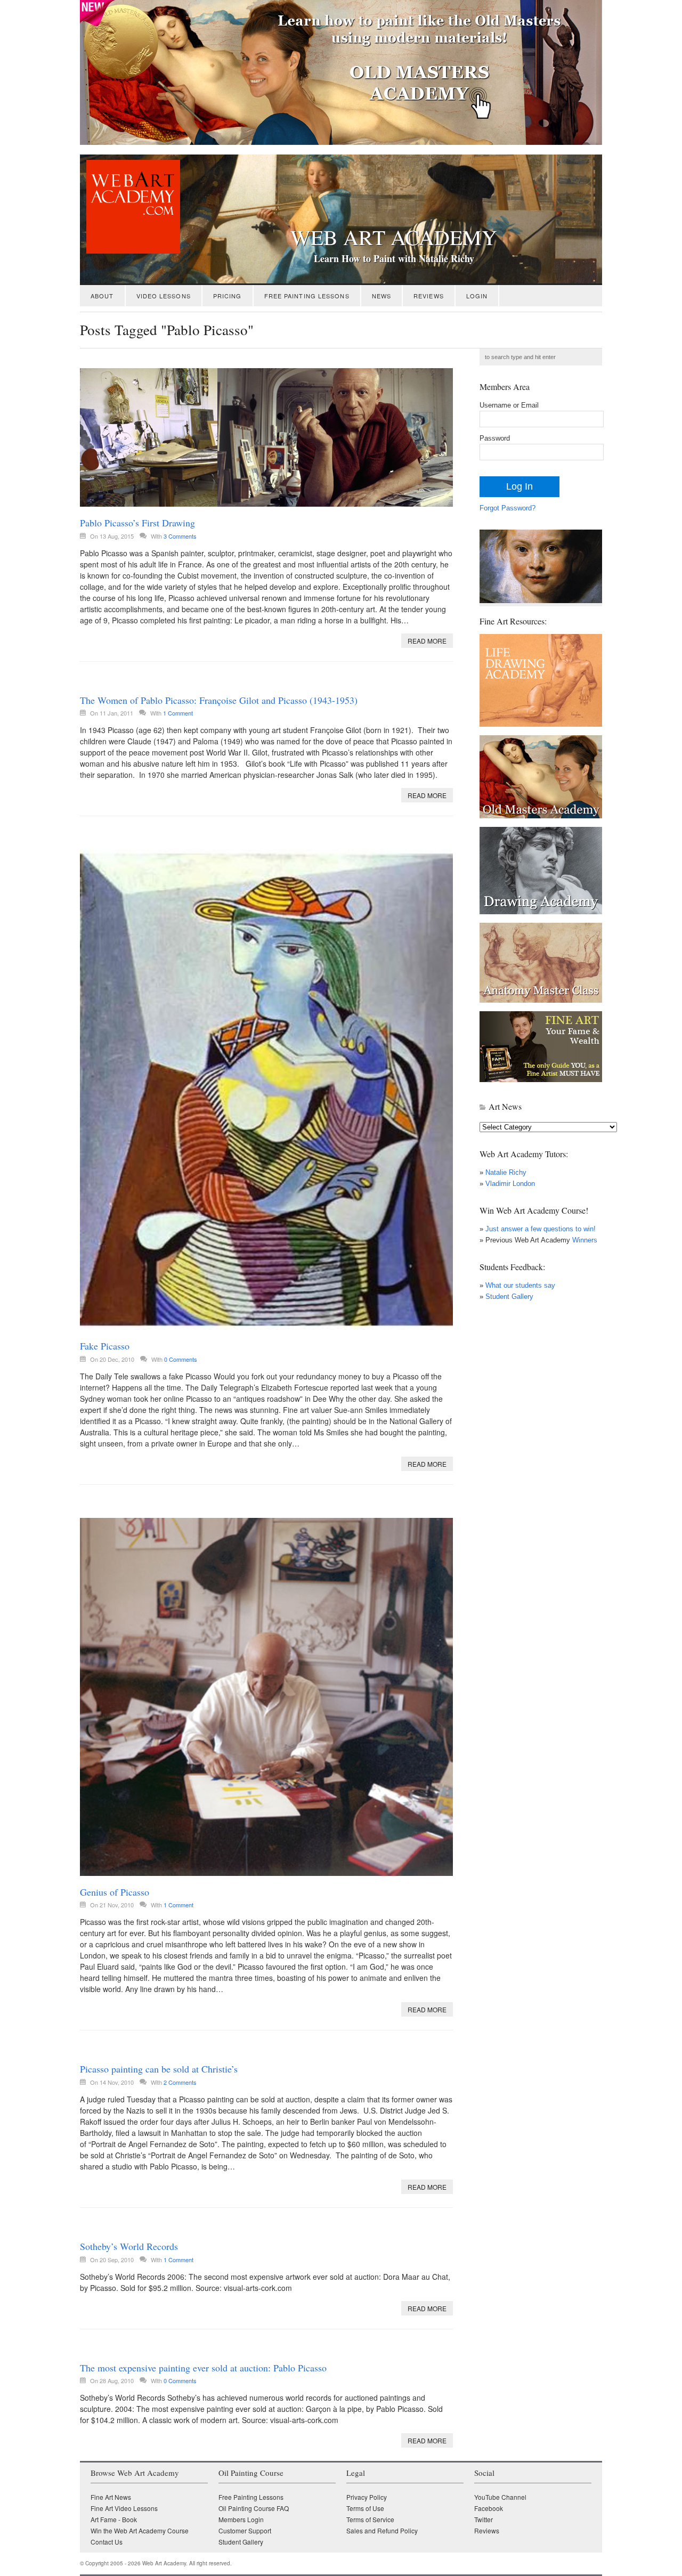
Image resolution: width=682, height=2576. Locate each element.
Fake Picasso (105, 1346)
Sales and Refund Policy (382, 2530)
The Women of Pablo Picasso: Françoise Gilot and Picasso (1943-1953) (219, 700)
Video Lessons (164, 296)
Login (477, 296)
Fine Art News (111, 2497)
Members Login (241, 2519)
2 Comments (180, 2082)
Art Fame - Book (114, 2519)
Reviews (429, 296)
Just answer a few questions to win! (541, 1229)
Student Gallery (509, 1297)
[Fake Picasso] (266, 1090)
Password (495, 438)
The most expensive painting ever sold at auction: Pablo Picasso (203, 2368)
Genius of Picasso (115, 1892)
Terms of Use (365, 2508)
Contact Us (107, 2542)
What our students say (520, 1285)
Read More (427, 641)
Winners (584, 1240)
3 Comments (180, 536)
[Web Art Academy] (130, 251)
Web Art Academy (394, 237)
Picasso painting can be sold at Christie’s (159, 2069)
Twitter (484, 2519)
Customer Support (245, 2530)
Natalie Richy (506, 1172)
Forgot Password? (508, 508)
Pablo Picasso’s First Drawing (137, 523)
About (102, 296)
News (381, 296)
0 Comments (181, 1359)
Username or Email (509, 405)
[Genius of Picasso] (266, 1697)
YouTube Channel (500, 2497)
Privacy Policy (367, 2497)
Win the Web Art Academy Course (140, 2530)
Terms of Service (370, 2519)
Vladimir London (510, 1184)
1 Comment (178, 713)
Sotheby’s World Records (129, 2246)
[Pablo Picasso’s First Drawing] (266, 437)
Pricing (228, 296)
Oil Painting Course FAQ (254, 2508)
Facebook (489, 2508)
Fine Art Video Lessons (124, 2508)
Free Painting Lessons (307, 296)
